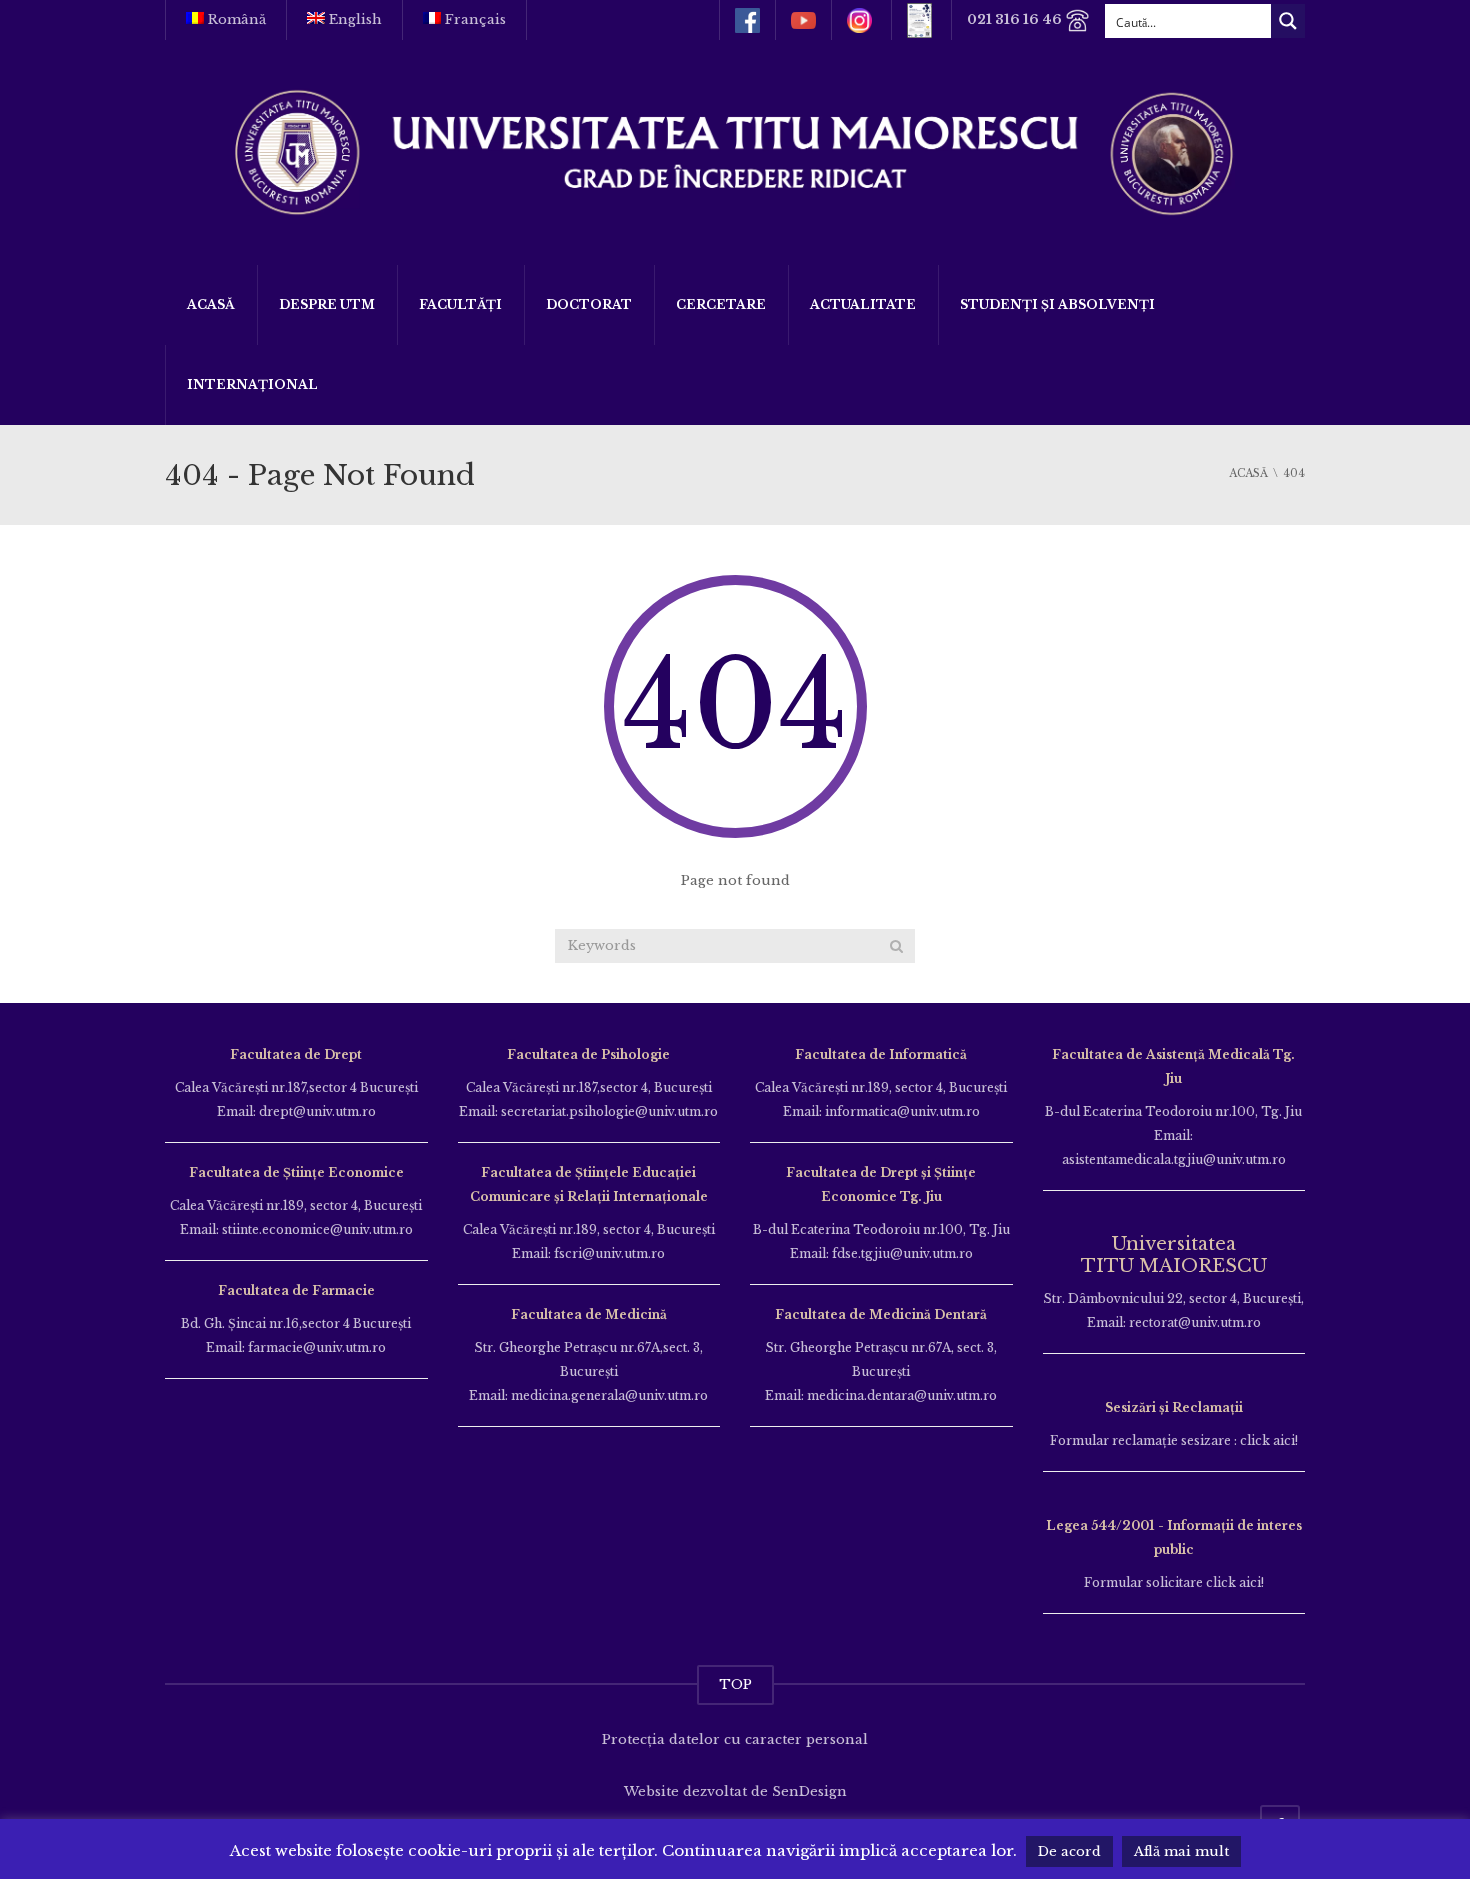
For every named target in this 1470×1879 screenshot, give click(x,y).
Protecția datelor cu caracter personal (735, 1739)
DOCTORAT (589, 304)
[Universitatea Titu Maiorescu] (735, 150)
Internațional (252, 384)
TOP (735, 1684)
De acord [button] (1069, 1851)
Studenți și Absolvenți (1057, 304)
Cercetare (721, 304)
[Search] (896, 946)
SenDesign (809, 1791)
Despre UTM (327, 304)
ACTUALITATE (863, 304)
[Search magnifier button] (1288, 21)
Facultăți (460, 304)
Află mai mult (1181, 1851)
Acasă (211, 304)
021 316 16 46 (1016, 19)
